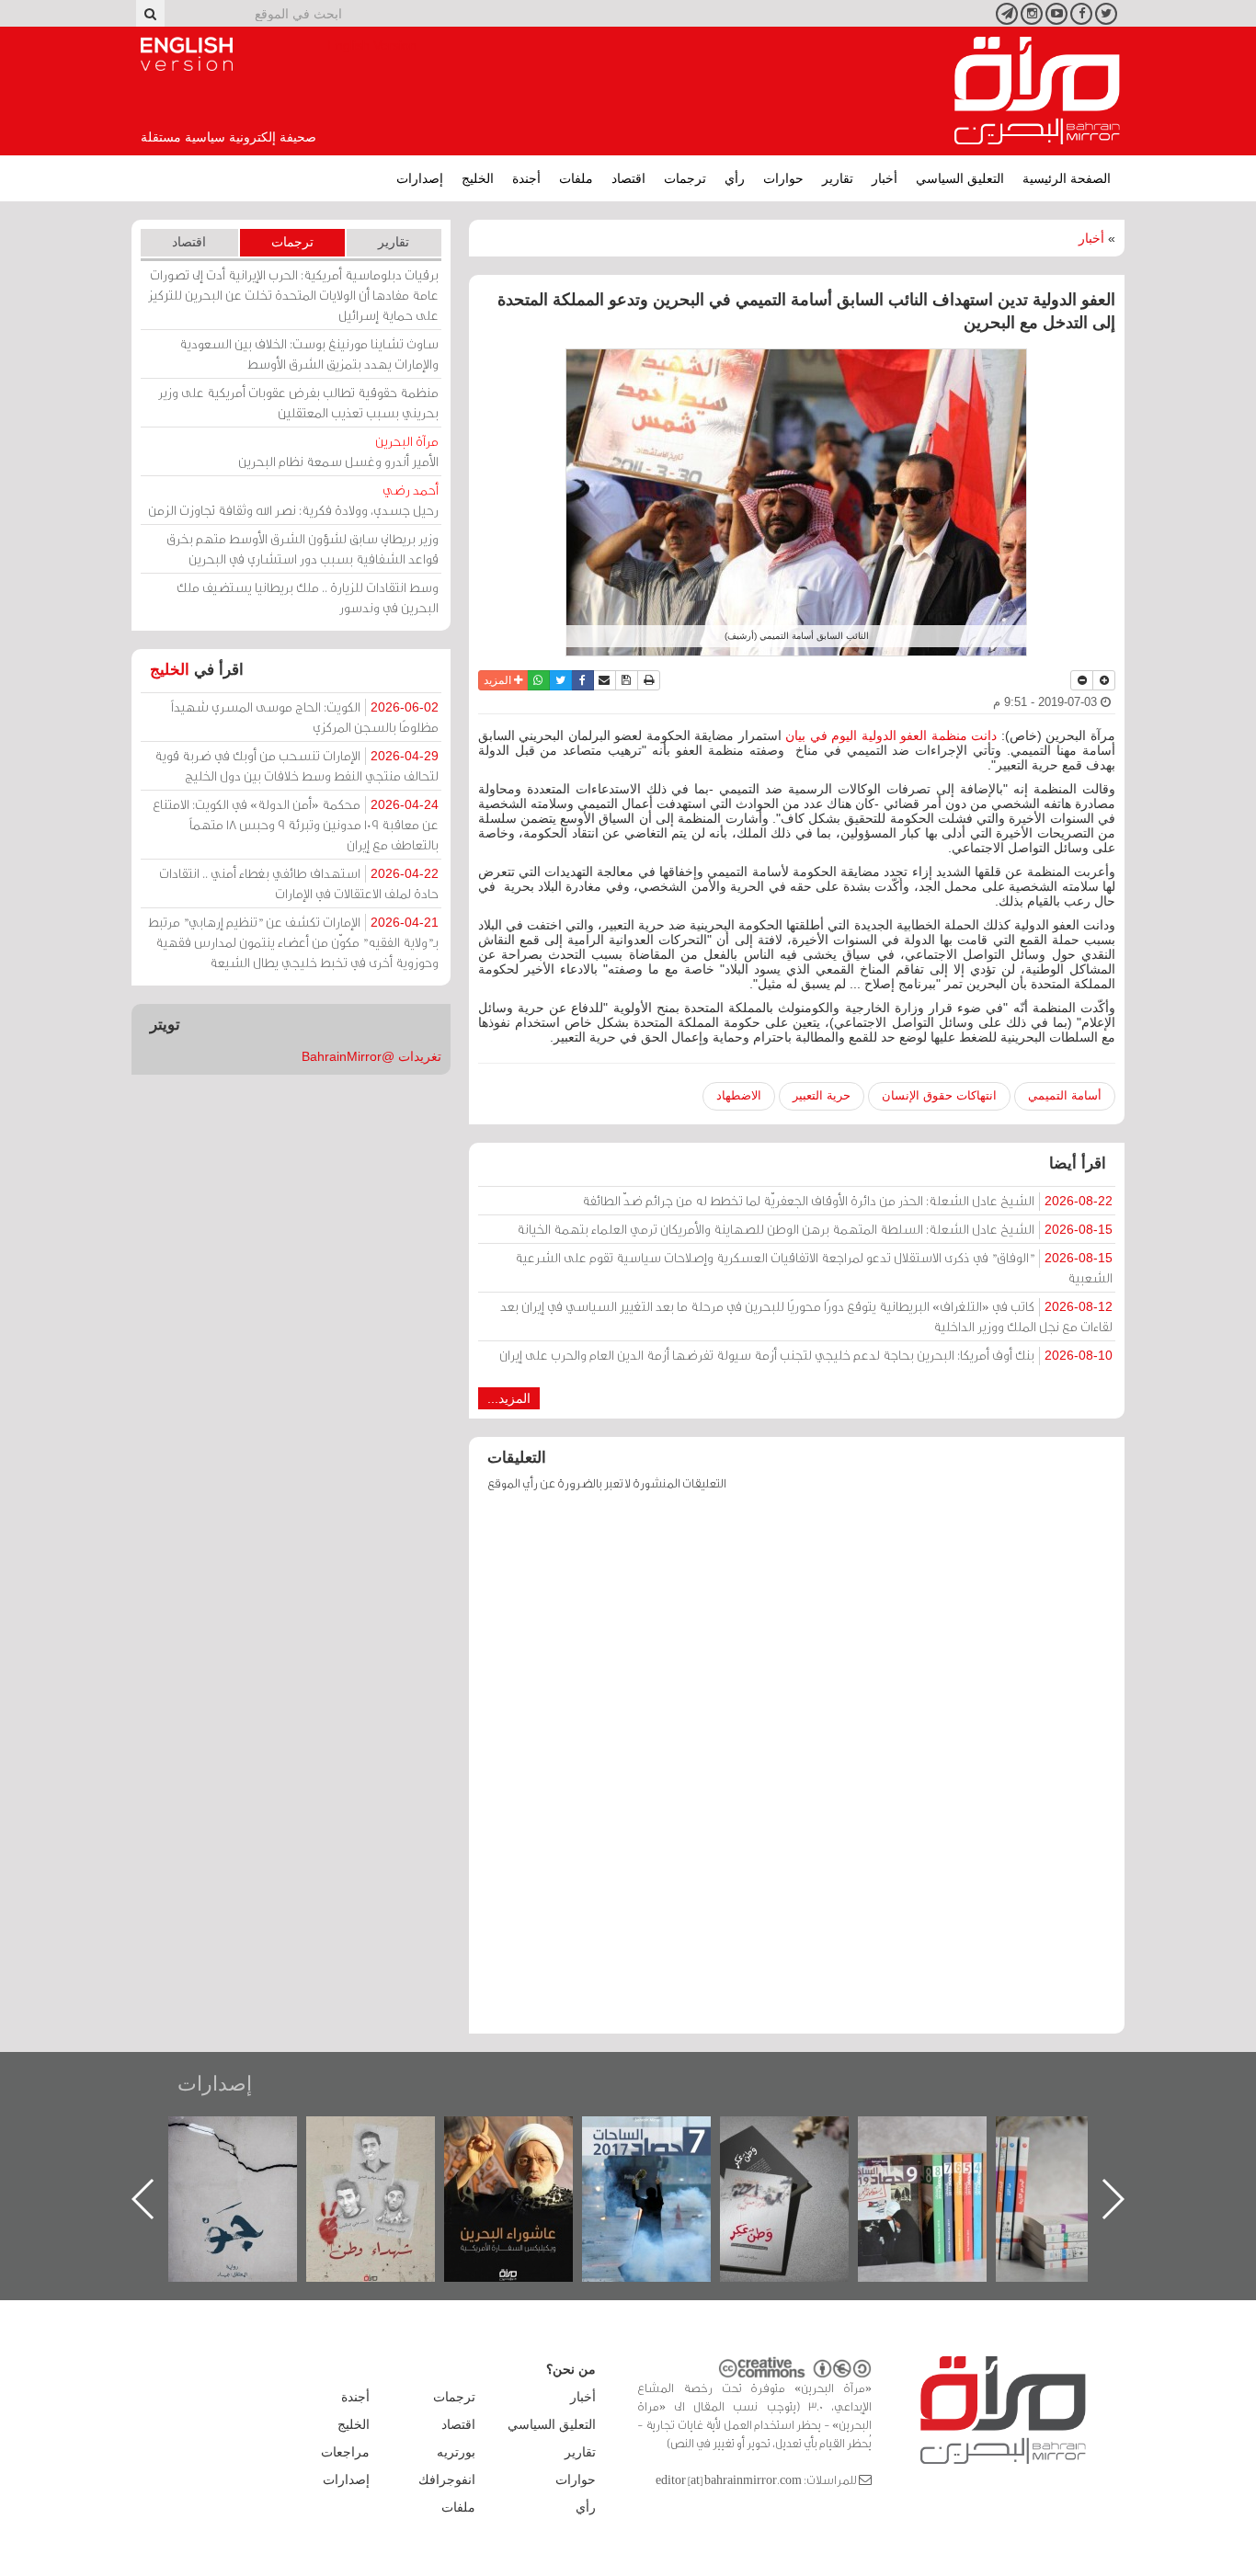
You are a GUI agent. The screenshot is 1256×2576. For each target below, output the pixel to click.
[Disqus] (797, 1772)
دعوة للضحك (251, 2136)
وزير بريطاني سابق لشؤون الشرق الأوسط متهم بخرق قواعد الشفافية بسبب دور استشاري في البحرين (303, 548)
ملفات (576, 178)
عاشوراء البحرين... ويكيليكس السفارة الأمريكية (665, 2158)
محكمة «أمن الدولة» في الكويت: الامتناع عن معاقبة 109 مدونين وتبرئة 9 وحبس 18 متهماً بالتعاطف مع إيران (296, 824)
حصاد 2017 (803, 2136)
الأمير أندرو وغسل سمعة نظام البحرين (338, 451)
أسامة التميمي (1065, 1095)
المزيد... (509, 1398)
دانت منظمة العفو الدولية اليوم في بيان (891, 735)
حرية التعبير (822, 1095)
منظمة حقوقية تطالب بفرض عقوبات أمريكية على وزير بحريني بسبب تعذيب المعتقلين (298, 402)
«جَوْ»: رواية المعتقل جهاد (389, 2147)
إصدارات (420, 178)
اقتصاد (628, 178)
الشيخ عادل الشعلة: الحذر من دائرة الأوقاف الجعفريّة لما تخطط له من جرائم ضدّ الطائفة (847, 1200)
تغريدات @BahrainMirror (371, 1056)
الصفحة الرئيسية (1067, 178)
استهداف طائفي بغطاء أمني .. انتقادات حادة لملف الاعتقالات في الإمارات (299, 883)
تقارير (838, 178)
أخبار (885, 178)
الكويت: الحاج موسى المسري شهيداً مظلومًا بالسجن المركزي (305, 717)
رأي (735, 178)
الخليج (478, 178)
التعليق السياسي (960, 178)
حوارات (783, 178)
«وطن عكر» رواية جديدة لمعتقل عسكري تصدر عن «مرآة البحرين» (941, 2169)
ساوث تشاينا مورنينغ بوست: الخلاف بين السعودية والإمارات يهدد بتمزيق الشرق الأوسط (309, 353)
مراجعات (345, 2452)
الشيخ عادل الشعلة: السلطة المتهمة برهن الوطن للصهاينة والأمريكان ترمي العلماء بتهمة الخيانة (815, 1229)
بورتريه (456, 2452)
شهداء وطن (527, 2136)
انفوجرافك (447, 2479)
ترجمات (685, 178)
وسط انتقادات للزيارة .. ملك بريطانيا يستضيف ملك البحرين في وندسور (308, 597)
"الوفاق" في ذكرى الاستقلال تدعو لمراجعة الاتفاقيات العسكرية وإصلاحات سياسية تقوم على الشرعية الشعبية (814, 1267)
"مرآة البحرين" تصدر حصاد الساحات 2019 (1079, 2158)
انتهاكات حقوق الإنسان (939, 1095)
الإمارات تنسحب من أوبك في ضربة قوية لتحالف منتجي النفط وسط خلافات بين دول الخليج (297, 765)
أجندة (526, 178)
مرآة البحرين (1037, 91)
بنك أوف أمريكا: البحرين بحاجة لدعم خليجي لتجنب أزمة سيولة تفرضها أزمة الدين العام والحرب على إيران (806, 1355)
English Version (187, 54)
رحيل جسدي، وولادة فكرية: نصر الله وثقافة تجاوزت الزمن (293, 500)
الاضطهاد (739, 1095)
